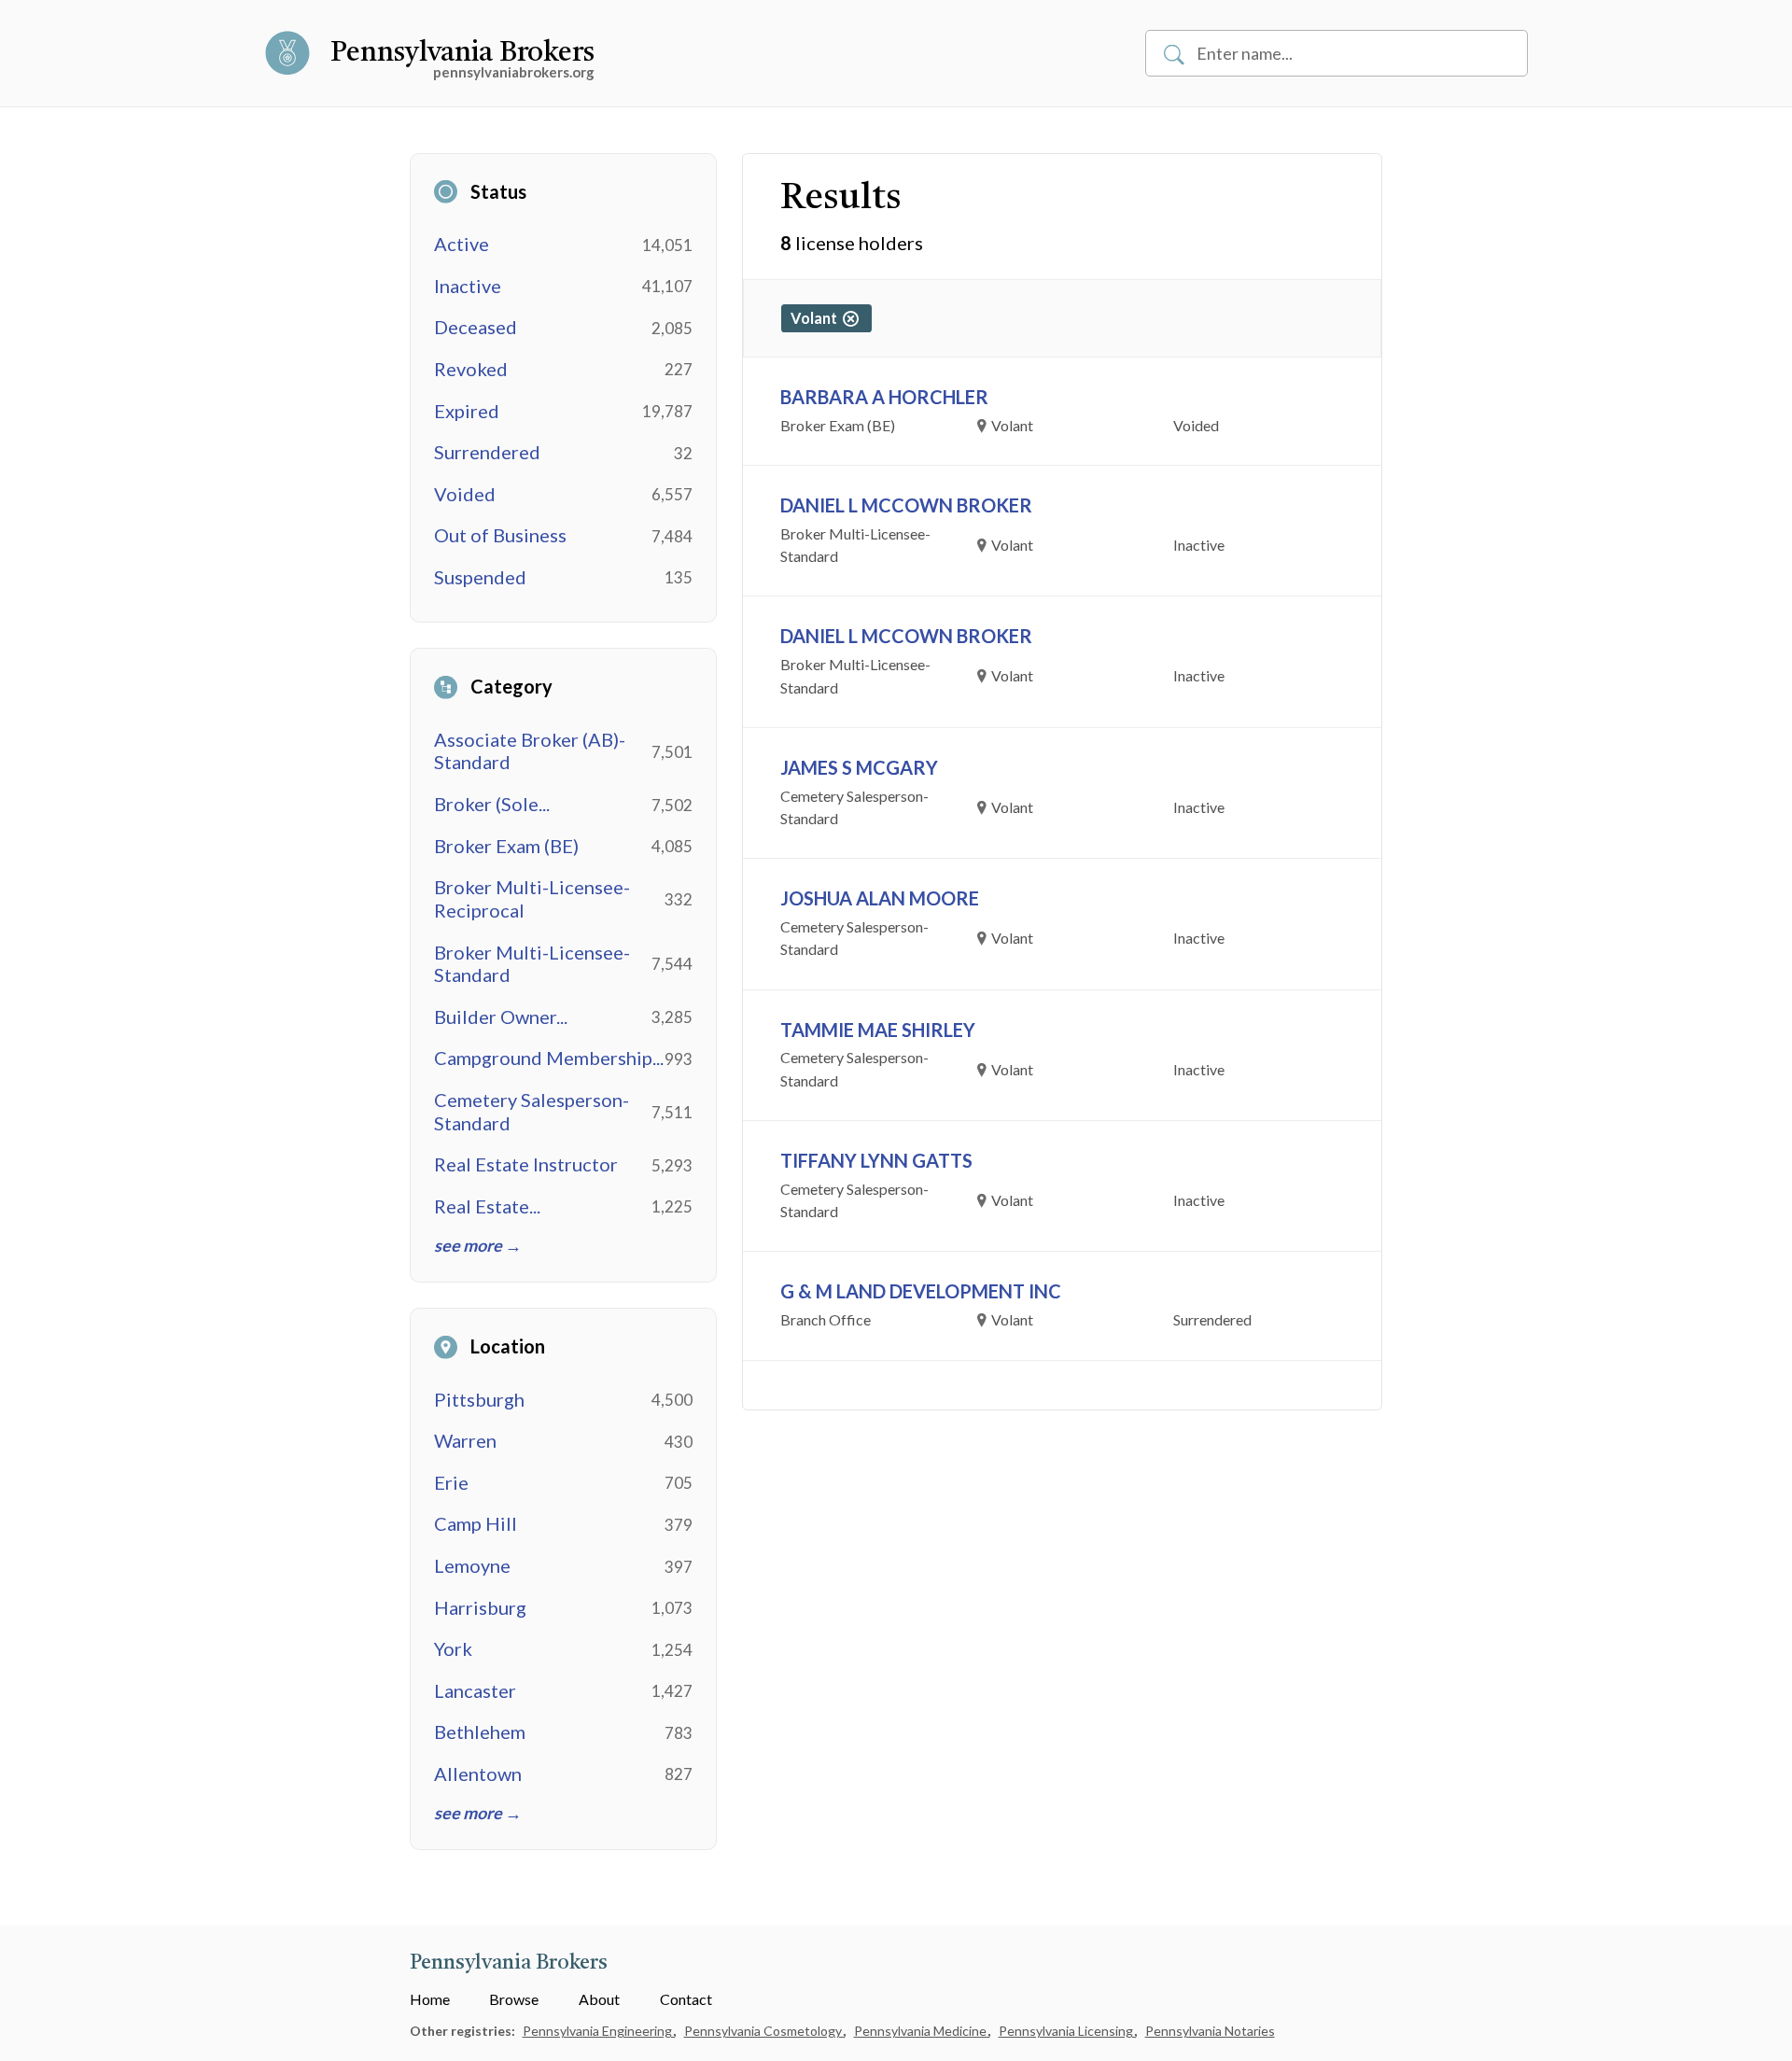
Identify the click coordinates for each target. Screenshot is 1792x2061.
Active (462, 244)
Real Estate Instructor (526, 1164)
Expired (467, 411)
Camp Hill (476, 1523)
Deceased (476, 327)
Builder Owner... (501, 1016)
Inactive (468, 286)
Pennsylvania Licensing (1067, 2031)
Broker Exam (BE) (506, 846)
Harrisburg (480, 1607)
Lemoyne (472, 1565)
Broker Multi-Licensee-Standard (532, 964)
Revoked (471, 369)
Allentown (478, 1774)
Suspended (480, 577)
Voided (465, 494)
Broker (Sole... (492, 804)
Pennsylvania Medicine (922, 2031)
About (599, 1999)
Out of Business (500, 535)
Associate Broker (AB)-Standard (530, 751)
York (453, 1648)
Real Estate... (487, 1206)
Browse (514, 1999)
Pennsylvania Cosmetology (764, 2031)
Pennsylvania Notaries (1210, 2031)
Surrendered (487, 452)
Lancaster (475, 1690)
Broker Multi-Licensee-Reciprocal (532, 898)
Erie (451, 1482)
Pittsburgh (479, 1399)
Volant (817, 318)
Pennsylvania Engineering (599, 2031)
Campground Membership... (549, 1058)
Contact (686, 1999)
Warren (465, 1440)
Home (430, 1999)
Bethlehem (480, 1732)
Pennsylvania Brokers (462, 53)
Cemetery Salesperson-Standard (532, 1111)
